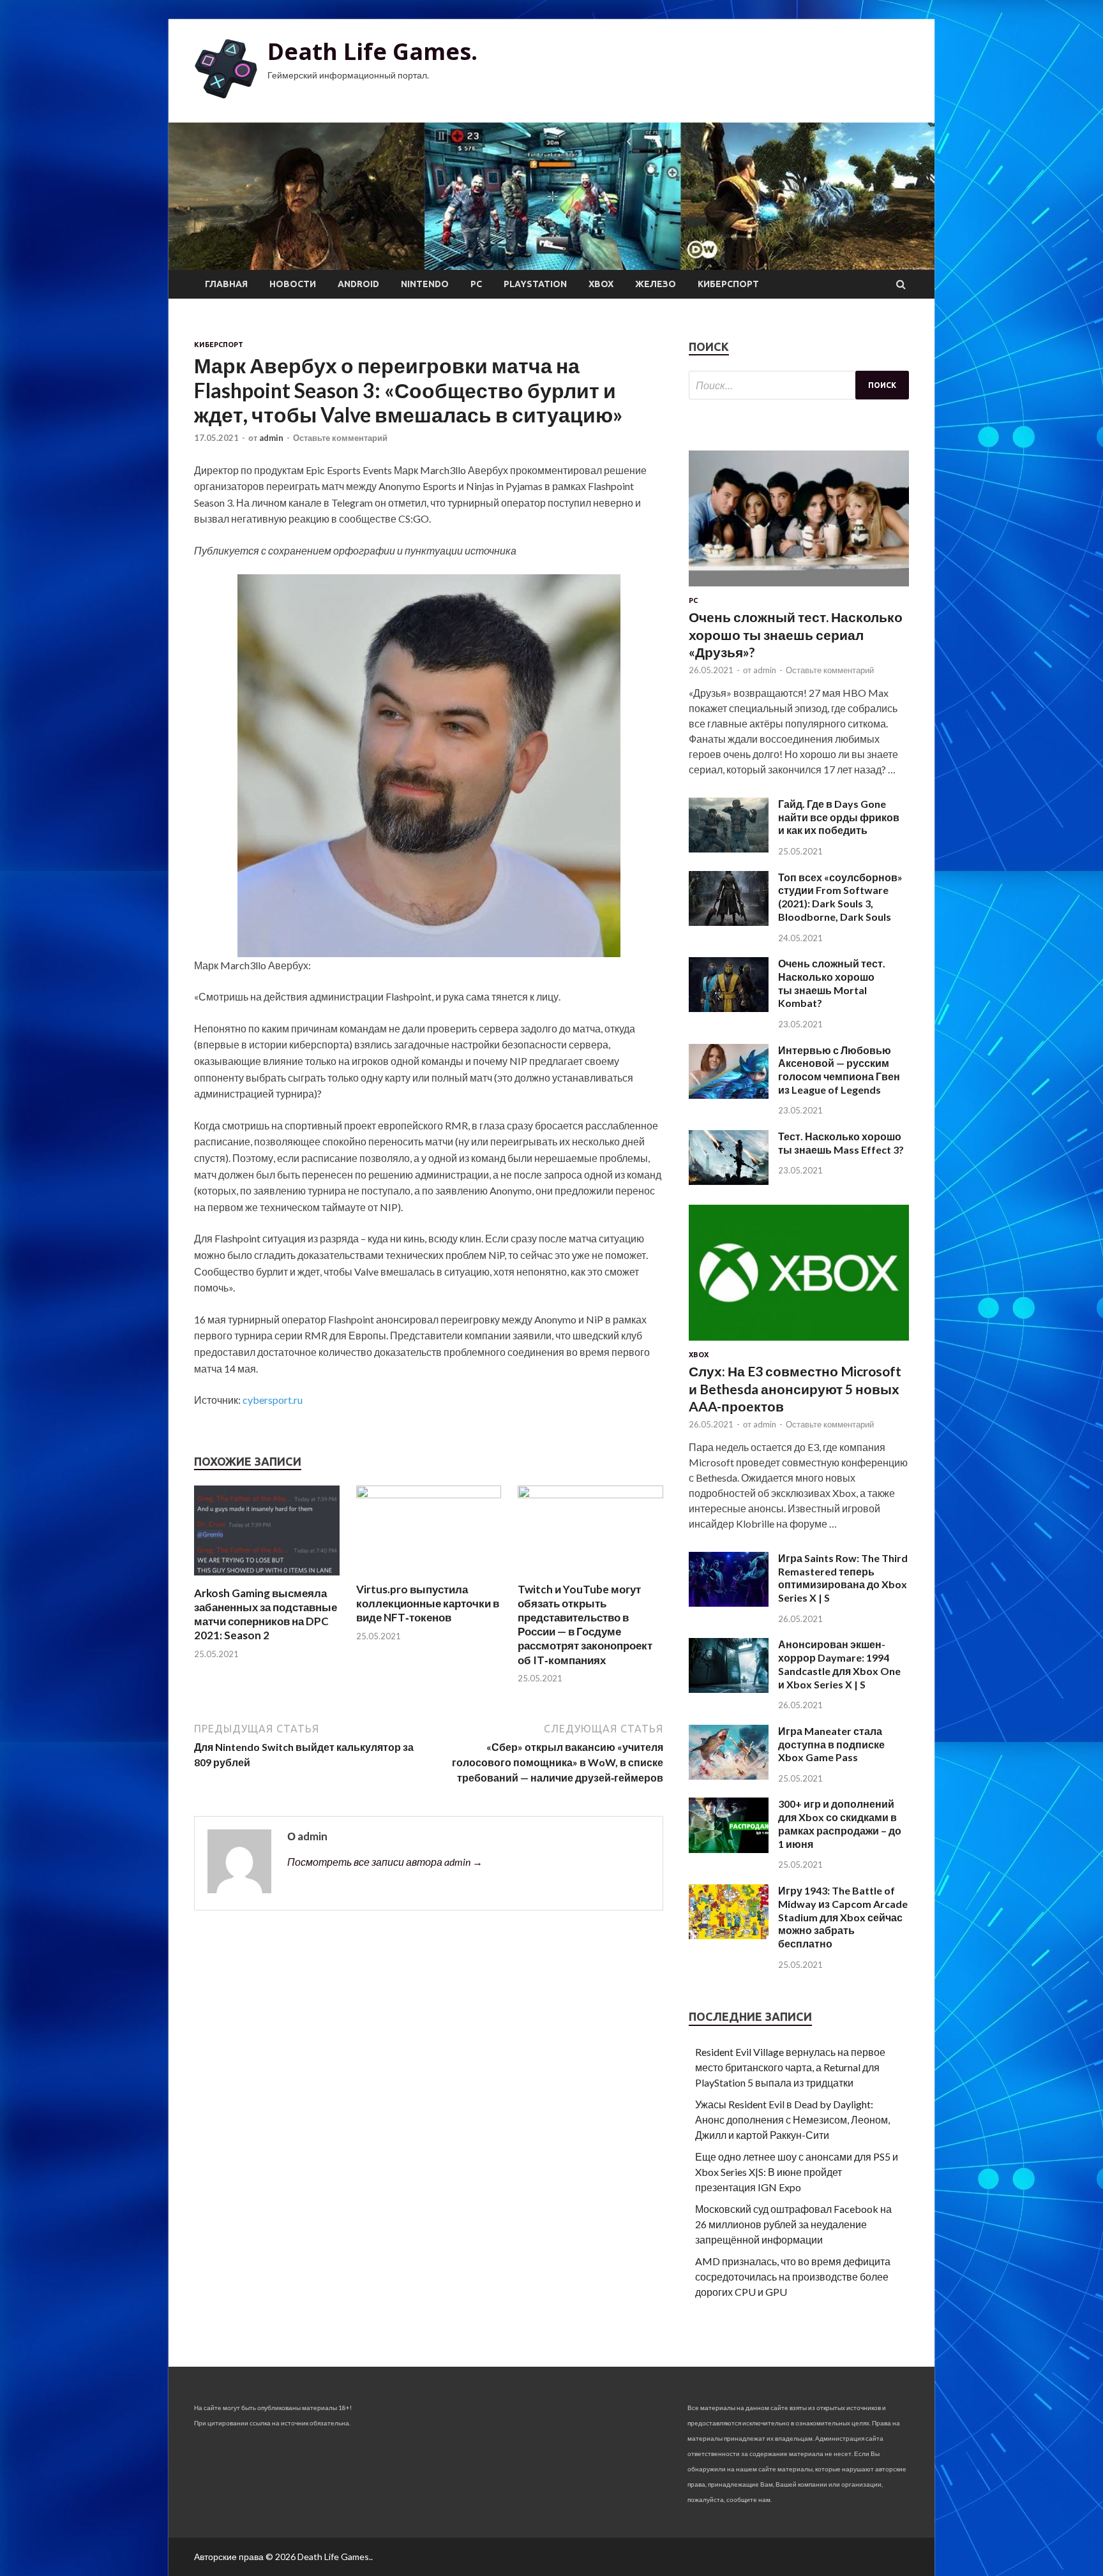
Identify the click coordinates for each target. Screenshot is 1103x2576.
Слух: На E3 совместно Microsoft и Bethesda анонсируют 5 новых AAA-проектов (795, 1389)
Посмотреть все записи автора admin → (385, 1862)
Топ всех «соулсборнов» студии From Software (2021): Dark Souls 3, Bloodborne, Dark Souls (840, 897)
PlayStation (535, 284)
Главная (226, 284)
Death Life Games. (372, 51)
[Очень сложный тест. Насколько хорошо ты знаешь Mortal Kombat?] (729, 1008)
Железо (656, 284)
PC (476, 284)
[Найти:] (799, 385)
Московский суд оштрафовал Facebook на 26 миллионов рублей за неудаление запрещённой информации (793, 2224)
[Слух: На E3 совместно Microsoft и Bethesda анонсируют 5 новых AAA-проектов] (799, 1343)
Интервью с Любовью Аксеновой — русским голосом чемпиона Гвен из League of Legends (839, 1070)
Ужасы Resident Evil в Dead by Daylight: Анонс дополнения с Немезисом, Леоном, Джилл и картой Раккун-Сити (792, 2119)
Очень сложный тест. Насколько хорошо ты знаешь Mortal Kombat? (832, 983)
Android (358, 284)
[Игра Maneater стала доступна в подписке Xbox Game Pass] (729, 1776)
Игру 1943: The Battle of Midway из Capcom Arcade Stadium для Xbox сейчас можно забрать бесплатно (843, 1917)
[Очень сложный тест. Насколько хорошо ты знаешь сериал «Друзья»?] (799, 589)
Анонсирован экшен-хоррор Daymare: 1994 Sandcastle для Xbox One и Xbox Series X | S (839, 1664)
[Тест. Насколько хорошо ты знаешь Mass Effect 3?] (729, 1181)
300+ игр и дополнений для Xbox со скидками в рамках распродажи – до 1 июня (840, 1823)
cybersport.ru (273, 1400)
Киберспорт (728, 284)
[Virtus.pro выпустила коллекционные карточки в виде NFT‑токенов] (429, 1494)
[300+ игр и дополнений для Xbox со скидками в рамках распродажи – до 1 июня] (729, 1849)
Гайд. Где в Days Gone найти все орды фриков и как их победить (839, 817)
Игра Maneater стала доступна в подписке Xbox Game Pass (831, 1744)
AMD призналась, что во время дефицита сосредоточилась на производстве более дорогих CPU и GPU (793, 2276)
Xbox (601, 284)
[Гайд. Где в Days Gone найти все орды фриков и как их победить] (729, 848)
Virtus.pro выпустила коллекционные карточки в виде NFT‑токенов (428, 1603)
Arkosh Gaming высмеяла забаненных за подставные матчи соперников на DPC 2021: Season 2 (266, 1614)
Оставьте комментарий (340, 438)
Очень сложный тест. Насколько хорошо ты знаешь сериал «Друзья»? (796, 634)
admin (271, 438)
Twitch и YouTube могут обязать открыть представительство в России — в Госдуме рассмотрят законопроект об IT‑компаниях (585, 1624)
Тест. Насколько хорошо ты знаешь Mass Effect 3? (841, 1143)
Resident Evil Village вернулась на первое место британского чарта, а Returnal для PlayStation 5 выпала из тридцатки (790, 2067)
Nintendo (425, 284)
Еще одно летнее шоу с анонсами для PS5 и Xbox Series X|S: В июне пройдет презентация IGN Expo (797, 2172)
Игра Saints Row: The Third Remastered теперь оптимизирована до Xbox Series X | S (843, 1578)
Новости (293, 284)
